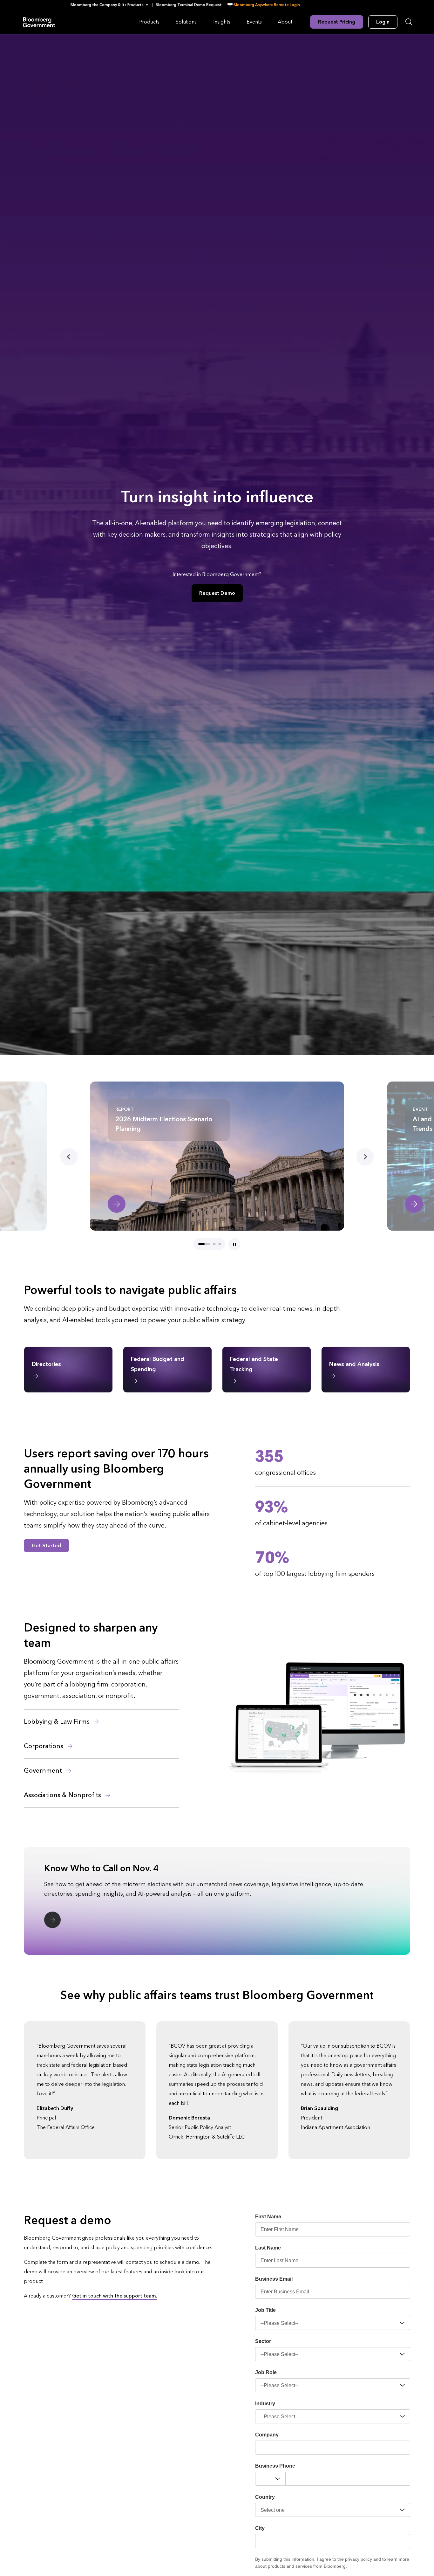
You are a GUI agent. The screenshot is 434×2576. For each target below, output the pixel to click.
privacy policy (359, 2559)
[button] (111, 5)
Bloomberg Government (39, 22)
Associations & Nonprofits (63, 1795)
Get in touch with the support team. (115, 2296)
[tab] (199, 1244)
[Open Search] (409, 22)
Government (44, 1771)
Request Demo (217, 593)
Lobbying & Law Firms (58, 1722)
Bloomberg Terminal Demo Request (189, 5)
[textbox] (348, 2479)
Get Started (46, 1546)
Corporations (44, 1746)
